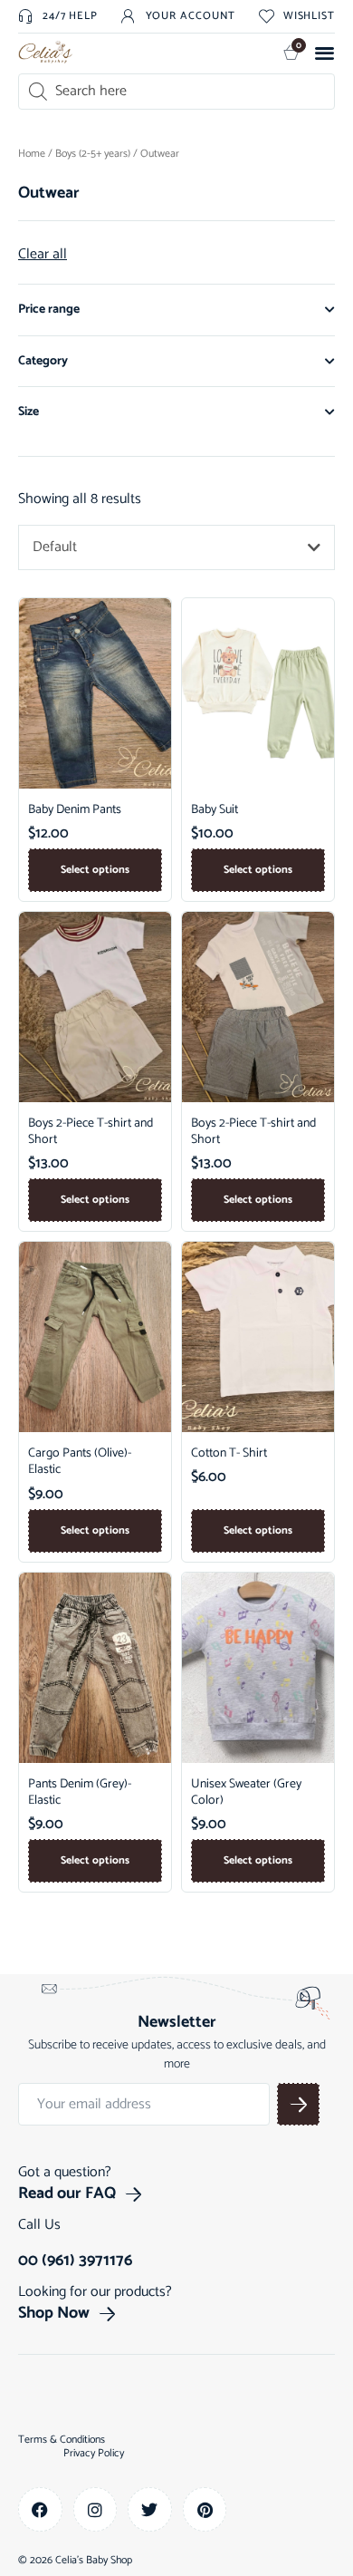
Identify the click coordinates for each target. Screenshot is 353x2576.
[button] (325, 52)
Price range (49, 310)
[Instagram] (95, 2509)
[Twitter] (150, 2509)
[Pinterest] (205, 2509)
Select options (95, 870)
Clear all (43, 255)
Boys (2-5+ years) (93, 154)
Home (32, 154)
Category (43, 361)
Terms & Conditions (62, 2440)
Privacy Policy (94, 2454)
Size (29, 412)
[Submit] (298, 2104)
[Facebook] (40, 2509)
